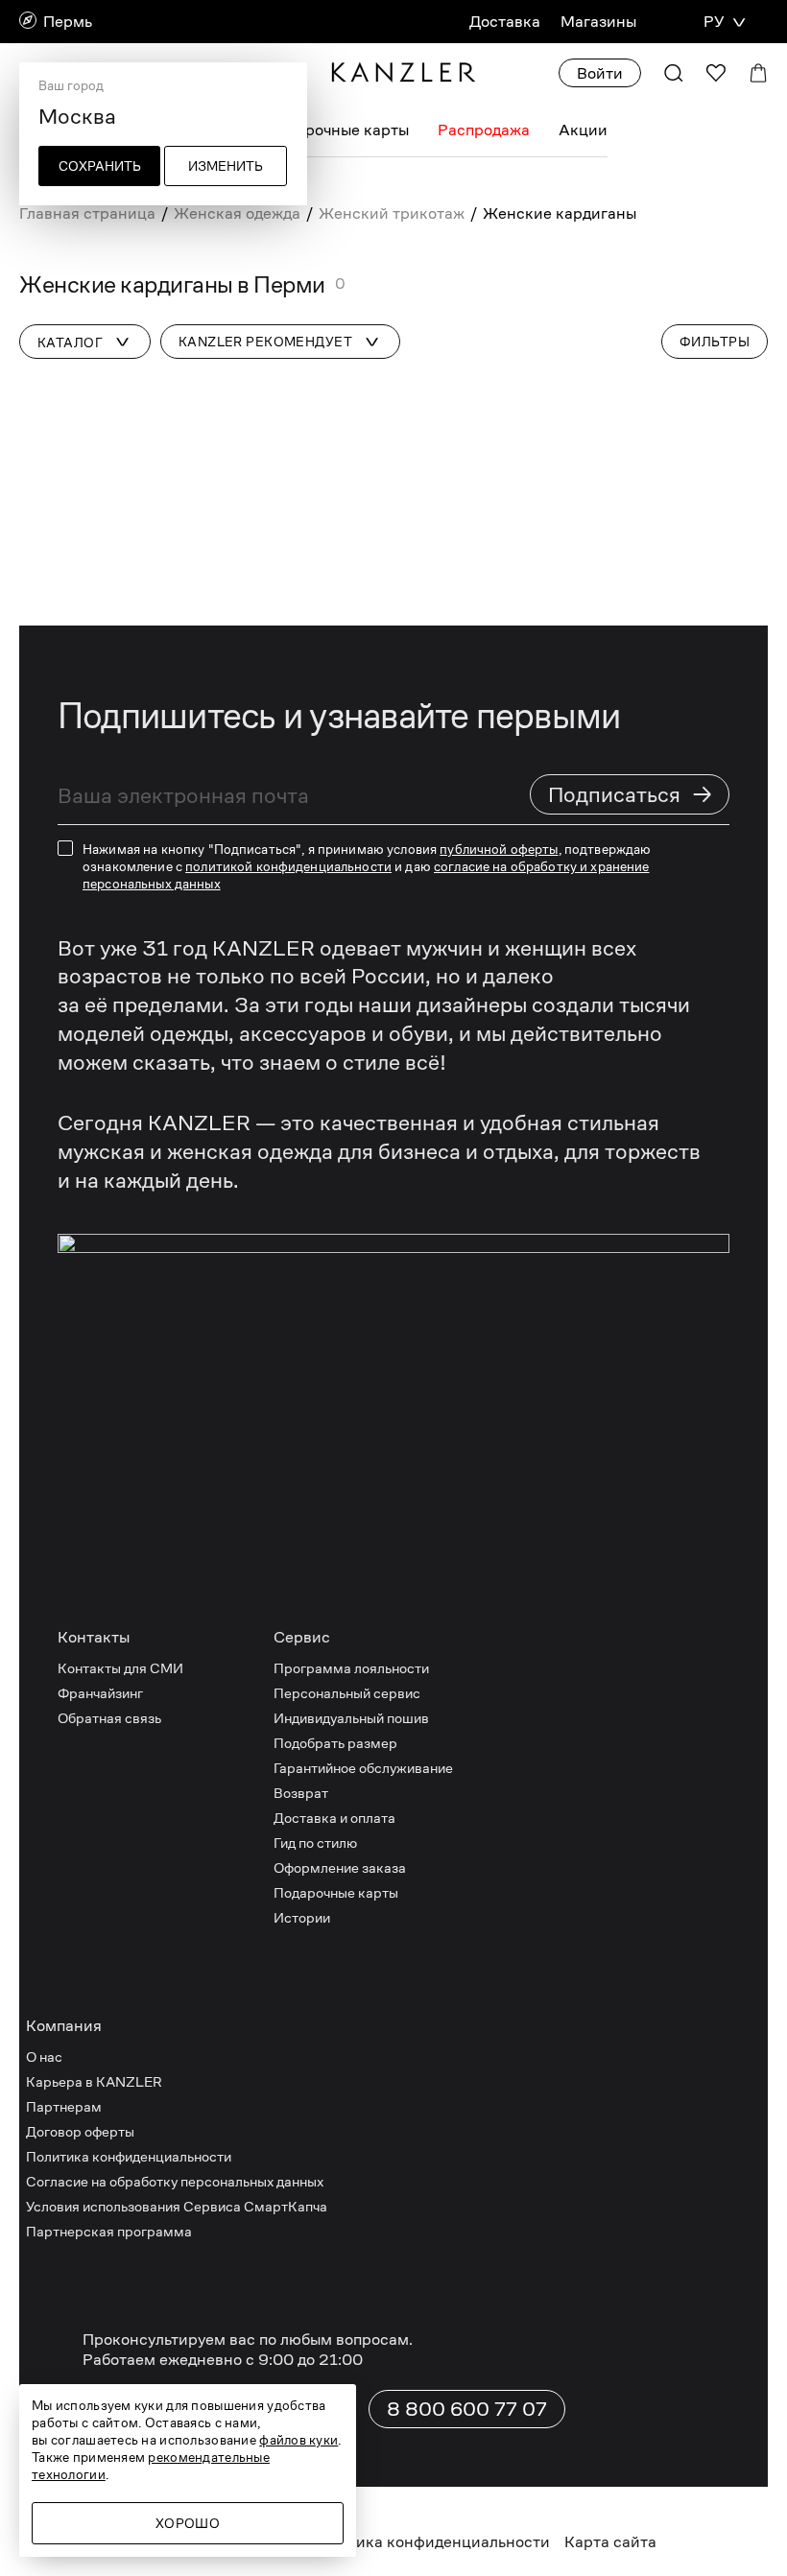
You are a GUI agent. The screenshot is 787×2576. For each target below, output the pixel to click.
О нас (44, 2056)
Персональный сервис (347, 1693)
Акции (583, 130)
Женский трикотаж (392, 213)
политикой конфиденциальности (288, 866)
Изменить (226, 166)
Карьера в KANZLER (94, 2081)
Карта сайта (610, 2542)
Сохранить (100, 166)
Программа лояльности (351, 1668)
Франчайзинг (100, 1693)
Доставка (505, 22)
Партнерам (64, 2106)
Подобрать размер (335, 1743)
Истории (302, 1917)
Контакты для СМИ (120, 1668)
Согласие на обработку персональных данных (175, 2181)
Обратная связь (109, 1718)
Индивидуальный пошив (351, 1718)
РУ (714, 22)
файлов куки (298, 2440)
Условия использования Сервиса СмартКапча (177, 2206)
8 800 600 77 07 (467, 2409)
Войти (600, 73)
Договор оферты (80, 2131)
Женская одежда (237, 213)
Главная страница (87, 213)
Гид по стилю (315, 1843)
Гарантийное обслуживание (363, 1768)
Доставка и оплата (334, 1818)
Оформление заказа (340, 1867)
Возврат (301, 1793)
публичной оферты (499, 849)
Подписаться (631, 794)
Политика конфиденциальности (129, 2156)
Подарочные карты (338, 130)
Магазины (598, 22)
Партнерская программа (109, 2231)
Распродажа (484, 130)
